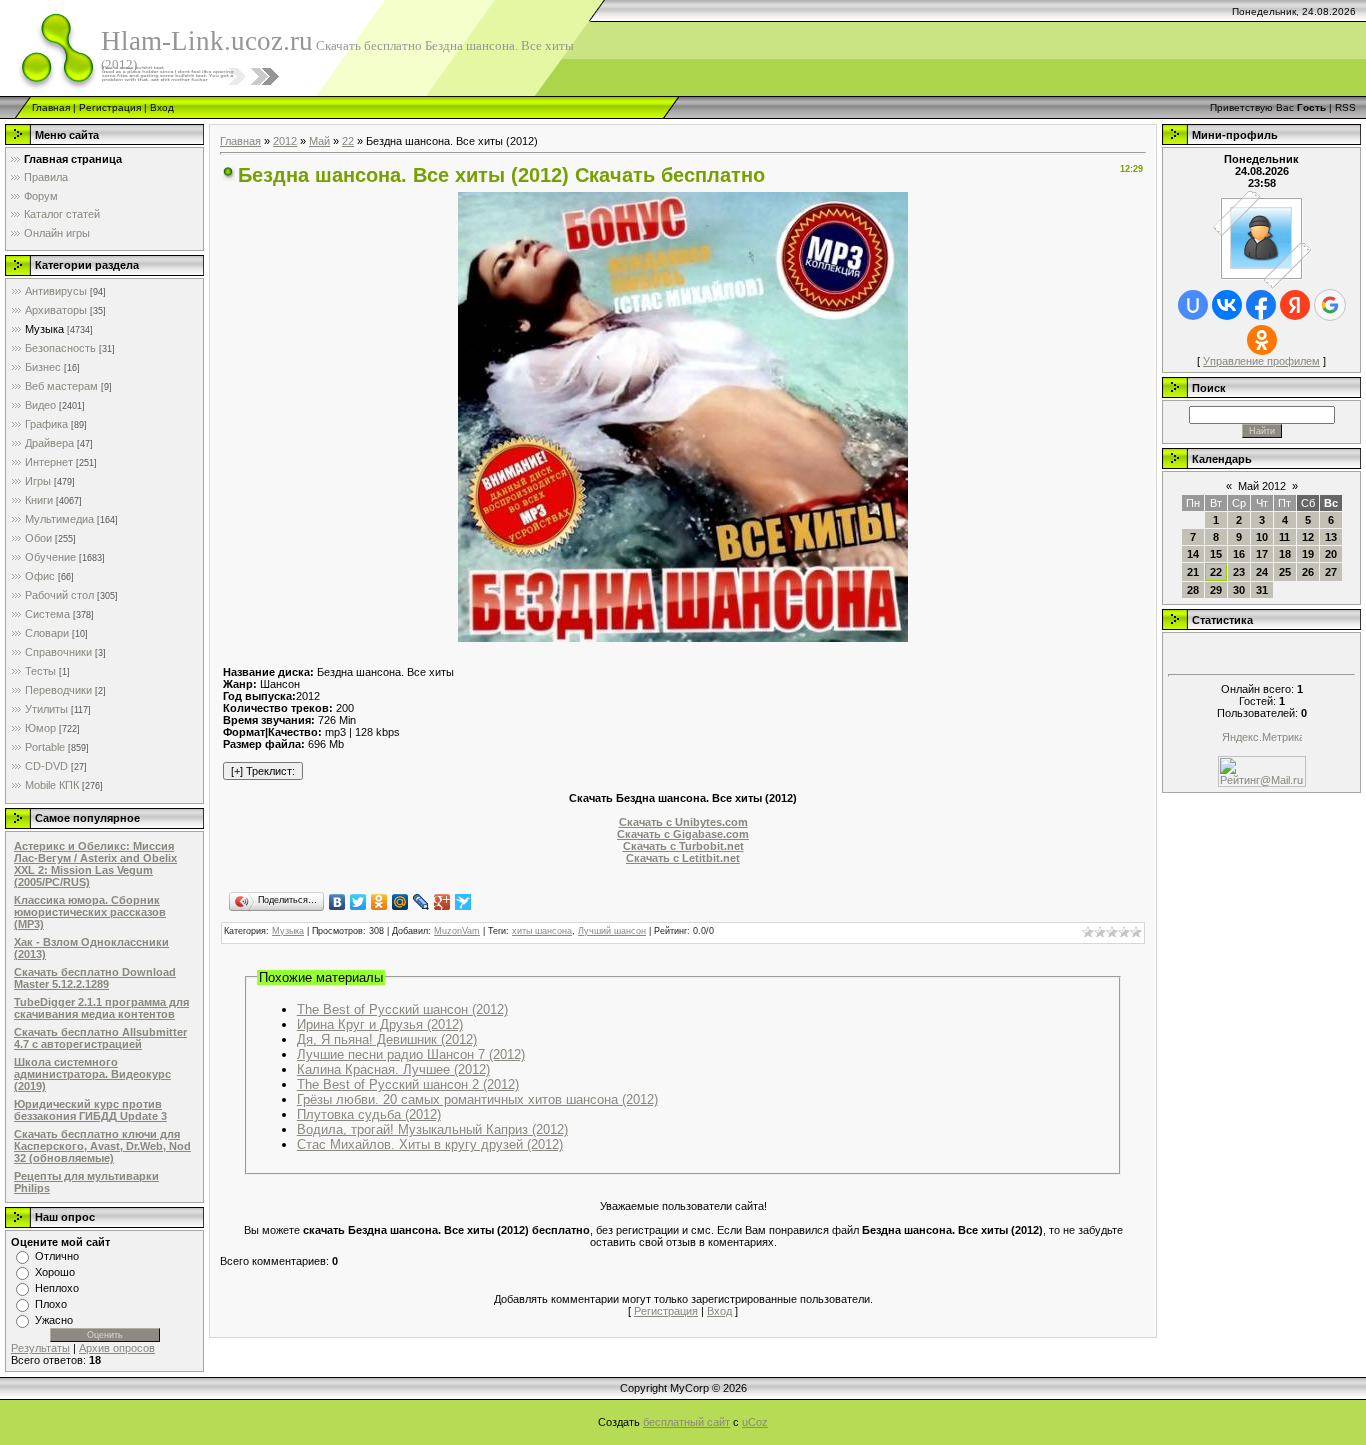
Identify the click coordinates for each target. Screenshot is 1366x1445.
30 (1239, 590)
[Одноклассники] (379, 902)
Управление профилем (1261, 361)
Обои (38, 538)
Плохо (51, 1304)
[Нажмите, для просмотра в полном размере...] (683, 638)
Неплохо (57, 1288)
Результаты (40, 1348)
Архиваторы (56, 310)
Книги (39, 500)
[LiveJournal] (421, 902)
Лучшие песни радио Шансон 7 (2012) (411, 1054)
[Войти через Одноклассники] (1262, 340)
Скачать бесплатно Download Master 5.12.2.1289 (95, 978)
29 (1216, 590)
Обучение (50, 557)
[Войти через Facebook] (1261, 305)
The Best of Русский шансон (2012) (402, 1009)
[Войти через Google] (1330, 305)
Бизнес (43, 367)
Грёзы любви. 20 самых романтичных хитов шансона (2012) (477, 1099)
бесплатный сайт (686, 1422)
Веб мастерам (61, 386)
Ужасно (54, 1320)
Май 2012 (1262, 486)
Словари (47, 633)
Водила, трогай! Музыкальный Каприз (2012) (432, 1129)
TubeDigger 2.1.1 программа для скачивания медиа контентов (101, 1008)
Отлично (57, 1256)
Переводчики (58, 690)
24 (1262, 572)
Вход (162, 107)
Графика (46, 424)
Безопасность (60, 348)
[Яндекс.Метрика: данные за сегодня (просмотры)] (1262, 738)
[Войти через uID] (1193, 305)
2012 (285, 141)
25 (1285, 572)
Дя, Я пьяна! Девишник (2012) (387, 1039)
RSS (1345, 107)
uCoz (755, 1422)
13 (1331, 537)
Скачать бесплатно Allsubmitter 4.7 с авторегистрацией (100, 1038)
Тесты (40, 671)
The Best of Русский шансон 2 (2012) (408, 1084)
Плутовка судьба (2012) (369, 1114)
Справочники (58, 652)
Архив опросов (117, 1348)
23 (1239, 572)
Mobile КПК (52, 785)
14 (1193, 554)
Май (319, 141)
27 (1331, 572)
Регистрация (110, 107)
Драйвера (49, 443)
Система (47, 614)
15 (1216, 554)
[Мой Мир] (400, 902)
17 (1262, 554)
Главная (51, 107)
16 (1239, 554)
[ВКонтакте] (337, 902)
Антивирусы (56, 291)
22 (348, 141)
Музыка (44, 329)
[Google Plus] (442, 902)
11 (1284, 537)
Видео (40, 405)
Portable (45, 747)
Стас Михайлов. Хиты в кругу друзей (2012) (430, 1144)
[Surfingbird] (463, 902)
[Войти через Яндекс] (1295, 305)
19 (1308, 554)
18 (1285, 554)
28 (1193, 590)
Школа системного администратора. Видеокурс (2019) (92, 1074)
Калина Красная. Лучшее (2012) (393, 1069)
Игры (38, 481)
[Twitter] (358, 902)
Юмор (40, 728)
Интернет (49, 462)
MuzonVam (457, 931)
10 (1262, 537)
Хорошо (55, 1272)
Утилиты (46, 709)
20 (1331, 554)
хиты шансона (542, 931)
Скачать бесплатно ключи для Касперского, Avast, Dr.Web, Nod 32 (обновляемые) (102, 1146)
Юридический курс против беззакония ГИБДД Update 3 (90, 1110)
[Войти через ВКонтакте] (1227, 305)
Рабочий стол (59, 595)
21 (1193, 572)
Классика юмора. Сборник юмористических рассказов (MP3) (90, 912)
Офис (40, 576)
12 (1308, 537)
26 (1308, 572)
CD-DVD (46, 766)
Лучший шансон (612, 931)
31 (1262, 590)
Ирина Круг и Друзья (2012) (380, 1024)
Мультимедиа (59, 519)
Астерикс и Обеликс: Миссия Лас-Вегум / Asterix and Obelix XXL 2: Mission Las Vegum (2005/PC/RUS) (95, 864)
